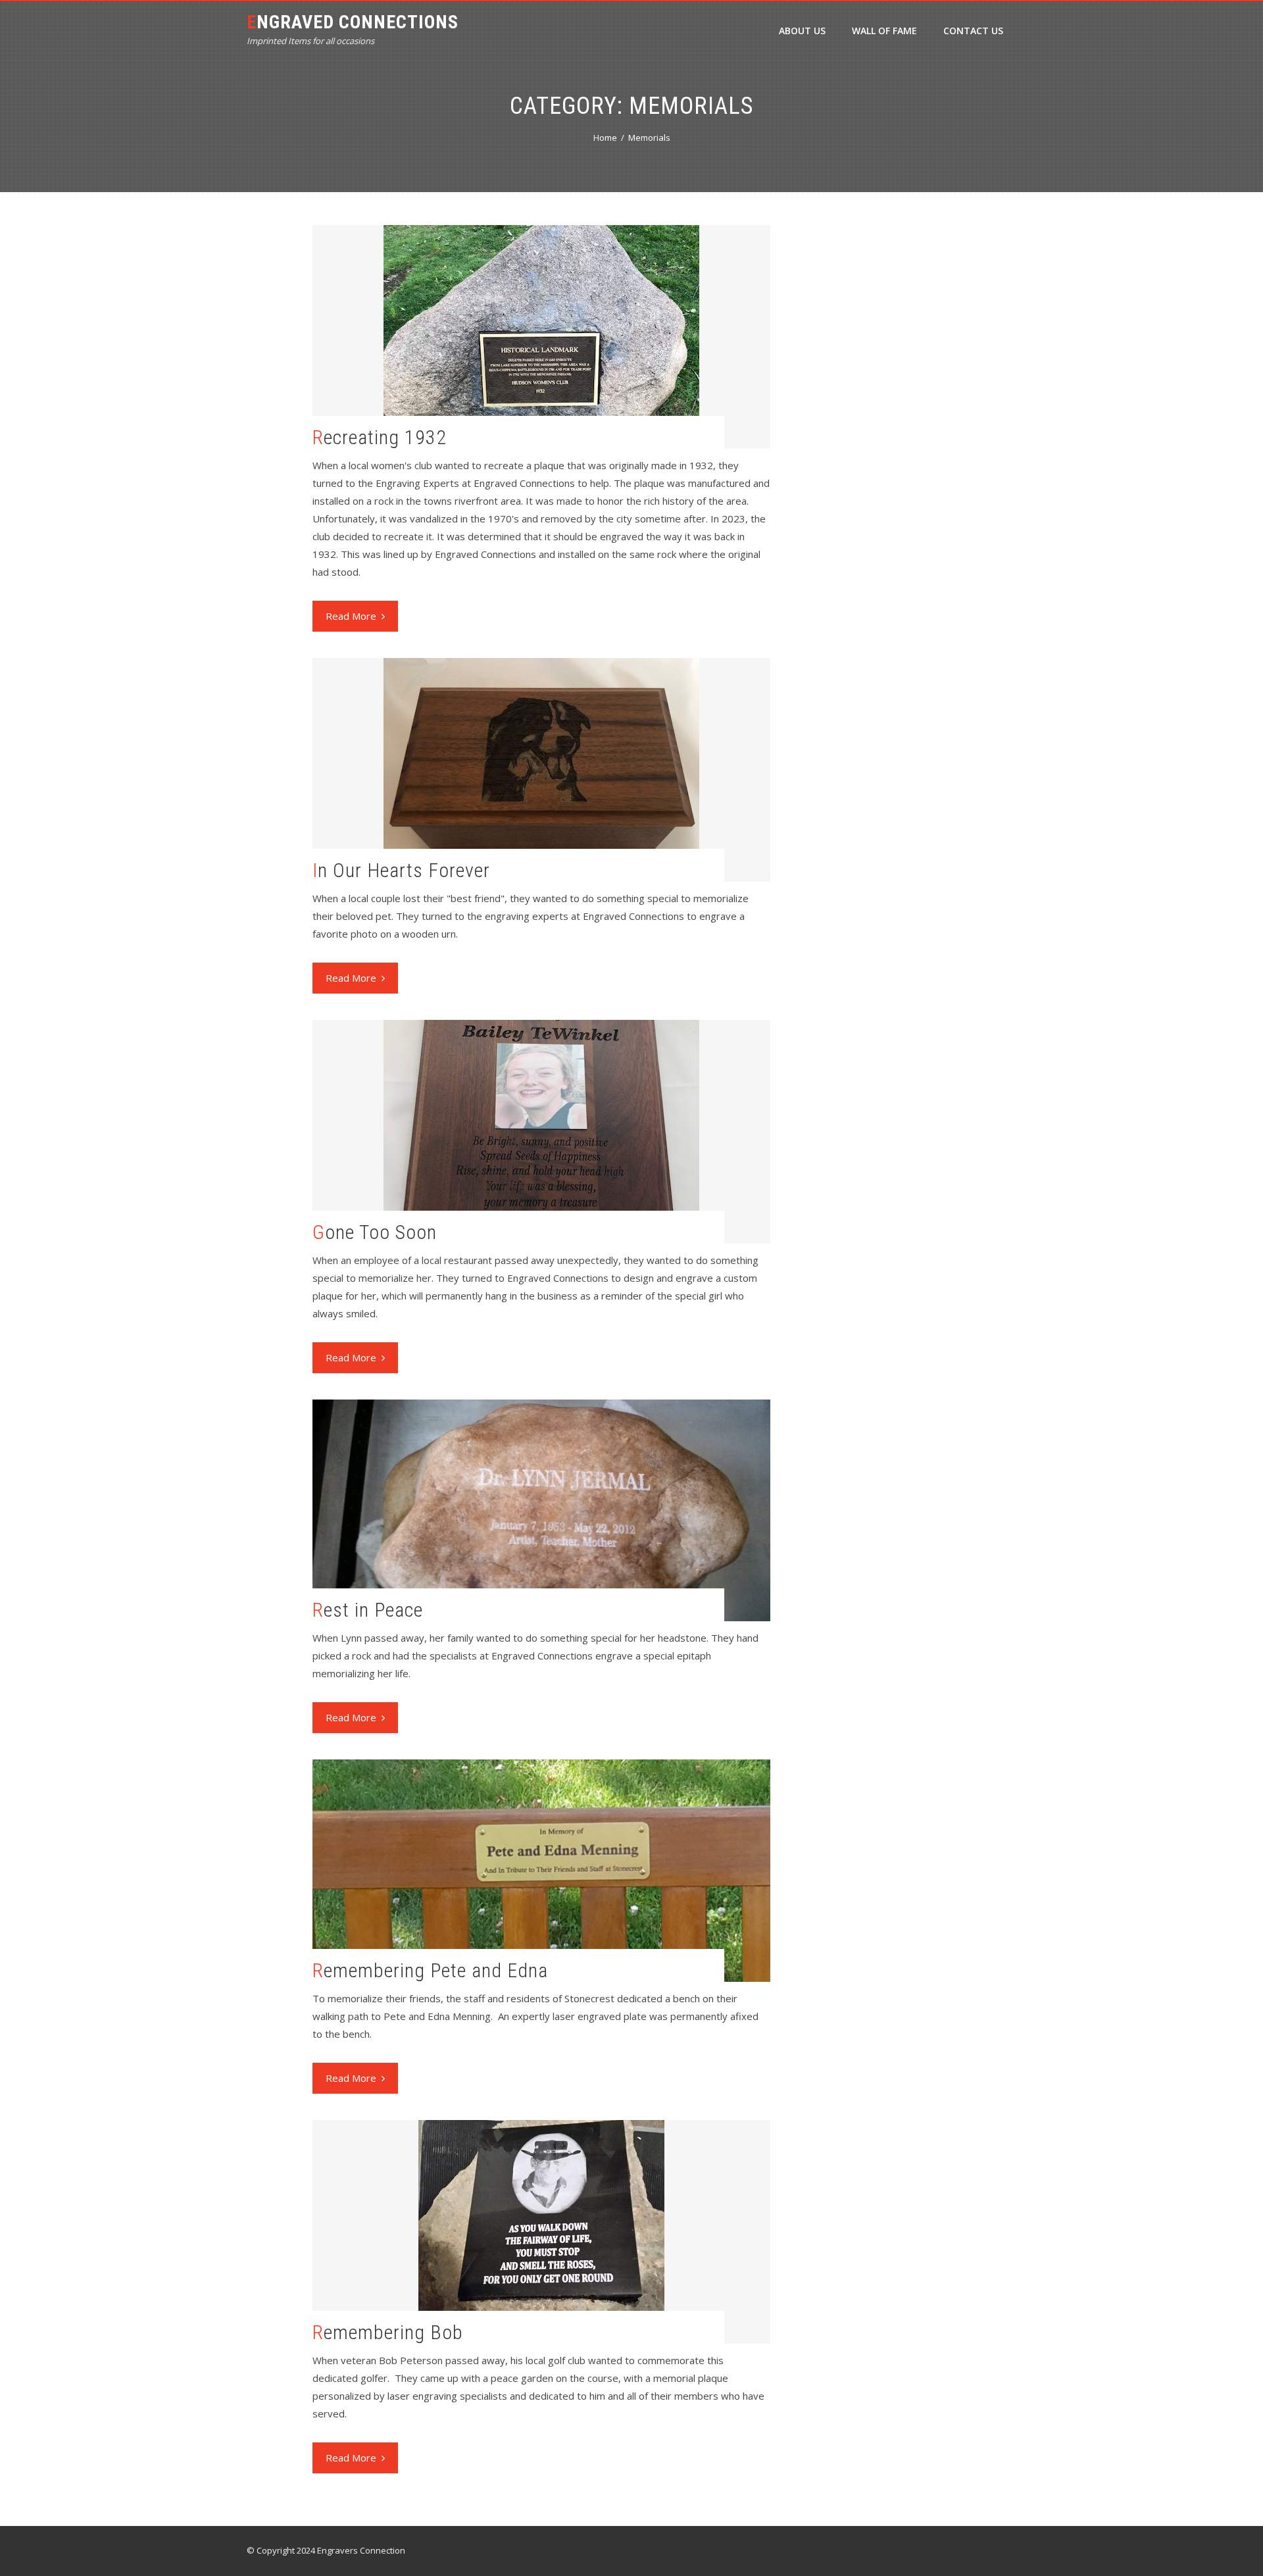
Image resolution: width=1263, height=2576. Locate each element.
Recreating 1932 (380, 437)
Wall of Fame (884, 31)
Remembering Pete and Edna (430, 1970)
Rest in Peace (368, 1610)
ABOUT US (802, 31)
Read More (351, 616)
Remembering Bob (388, 2332)
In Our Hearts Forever (401, 870)
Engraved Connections (353, 22)
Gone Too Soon (375, 1232)
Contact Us (973, 31)
